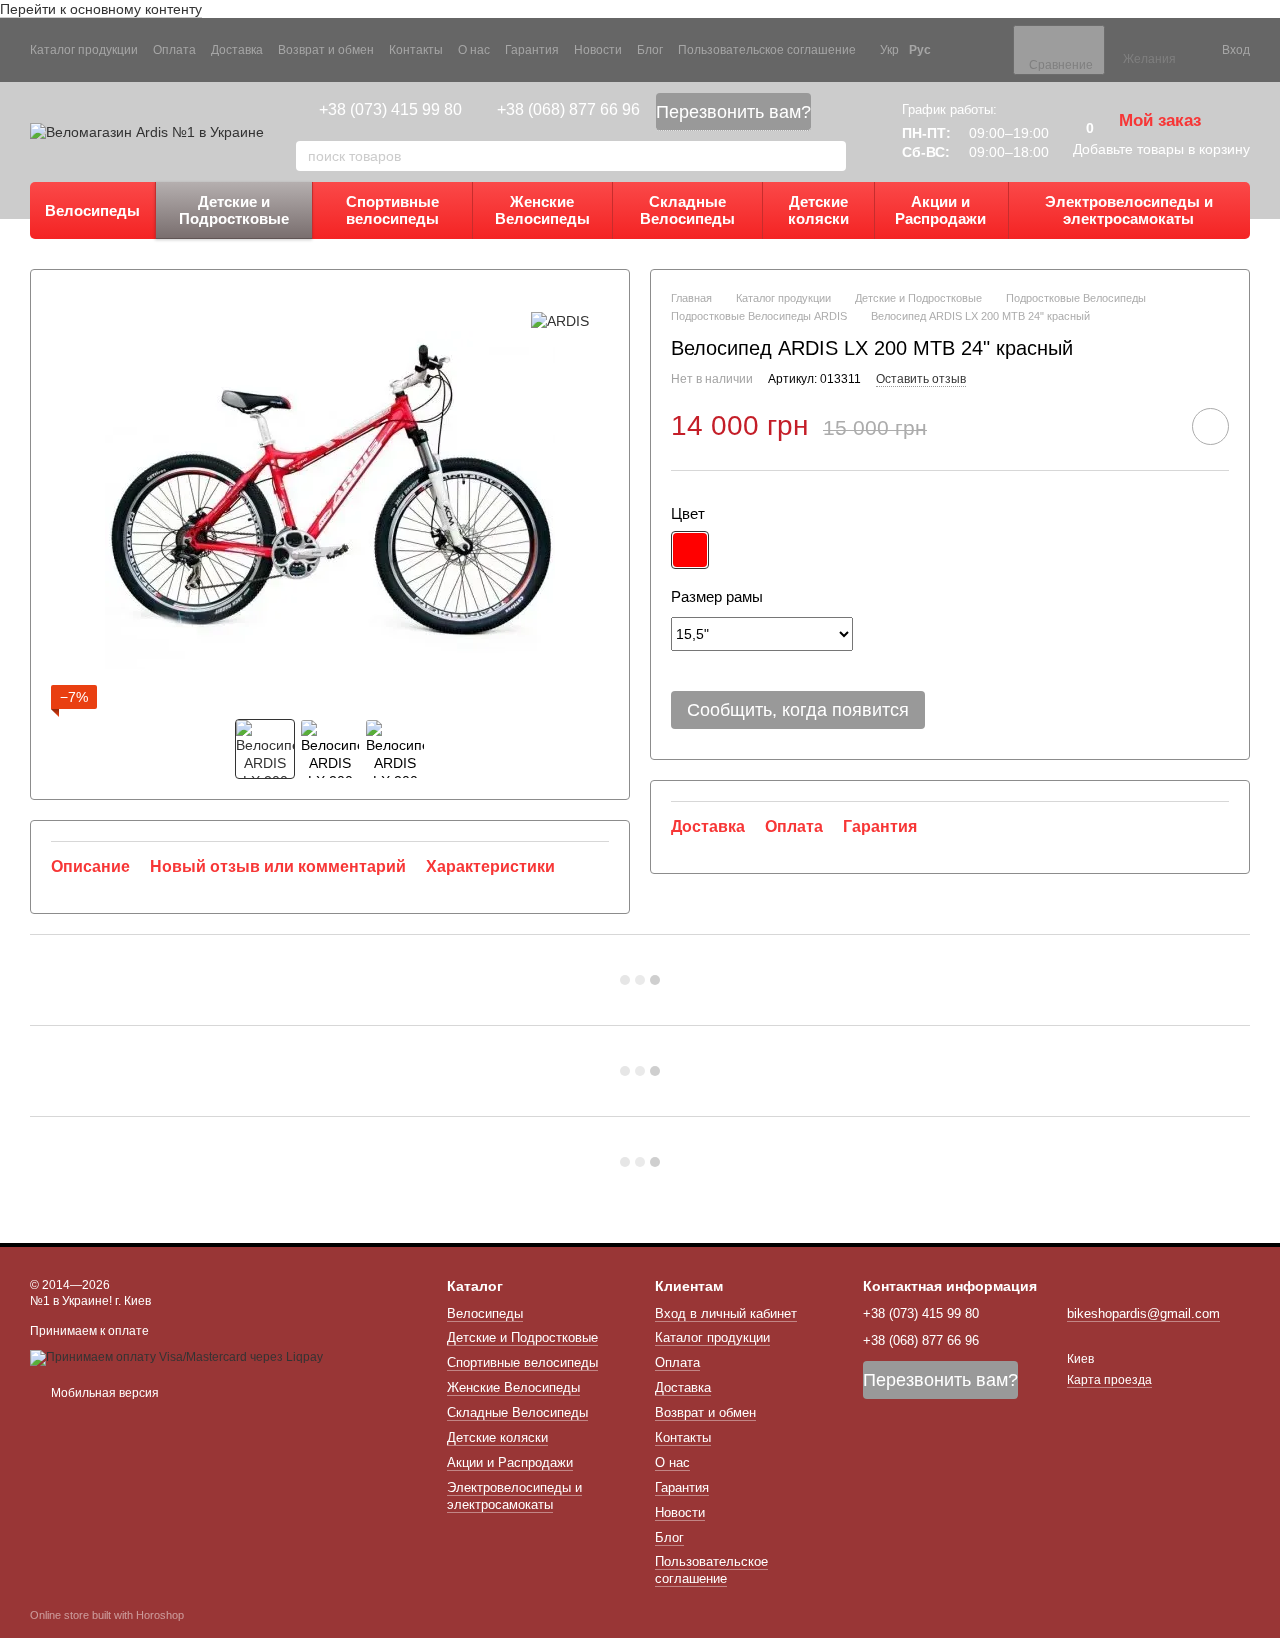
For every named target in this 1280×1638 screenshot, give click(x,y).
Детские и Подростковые (234, 210)
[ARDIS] (560, 319)
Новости (598, 50)
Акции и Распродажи (940, 210)
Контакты (416, 50)
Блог (650, 50)
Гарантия (532, 50)
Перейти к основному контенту (101, 9)
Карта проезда (1109, 1380)
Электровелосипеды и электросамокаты (1129, 210)
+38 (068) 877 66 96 (568, 109)
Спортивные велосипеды (392, 210)
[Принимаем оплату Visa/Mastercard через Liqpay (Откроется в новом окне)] (176, 1357)
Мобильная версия (103, 1393)
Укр (889, 50)
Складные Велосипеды (687, 210)
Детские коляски (818, 210)
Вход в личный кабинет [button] (726, 1313)
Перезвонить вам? (733, 112)
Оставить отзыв (921, 380)
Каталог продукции (84, 50)
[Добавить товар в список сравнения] (1154, 426)
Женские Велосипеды (542, 210)
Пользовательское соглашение (767, 50)
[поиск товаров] (830, 156)
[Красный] (690, 551)
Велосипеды (92, 210)
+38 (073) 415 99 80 (390, 109)
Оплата (174, 50)
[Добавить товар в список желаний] (1210, 426)
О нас (474, 50)
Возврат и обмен (326, 50)
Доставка (237, 50)
